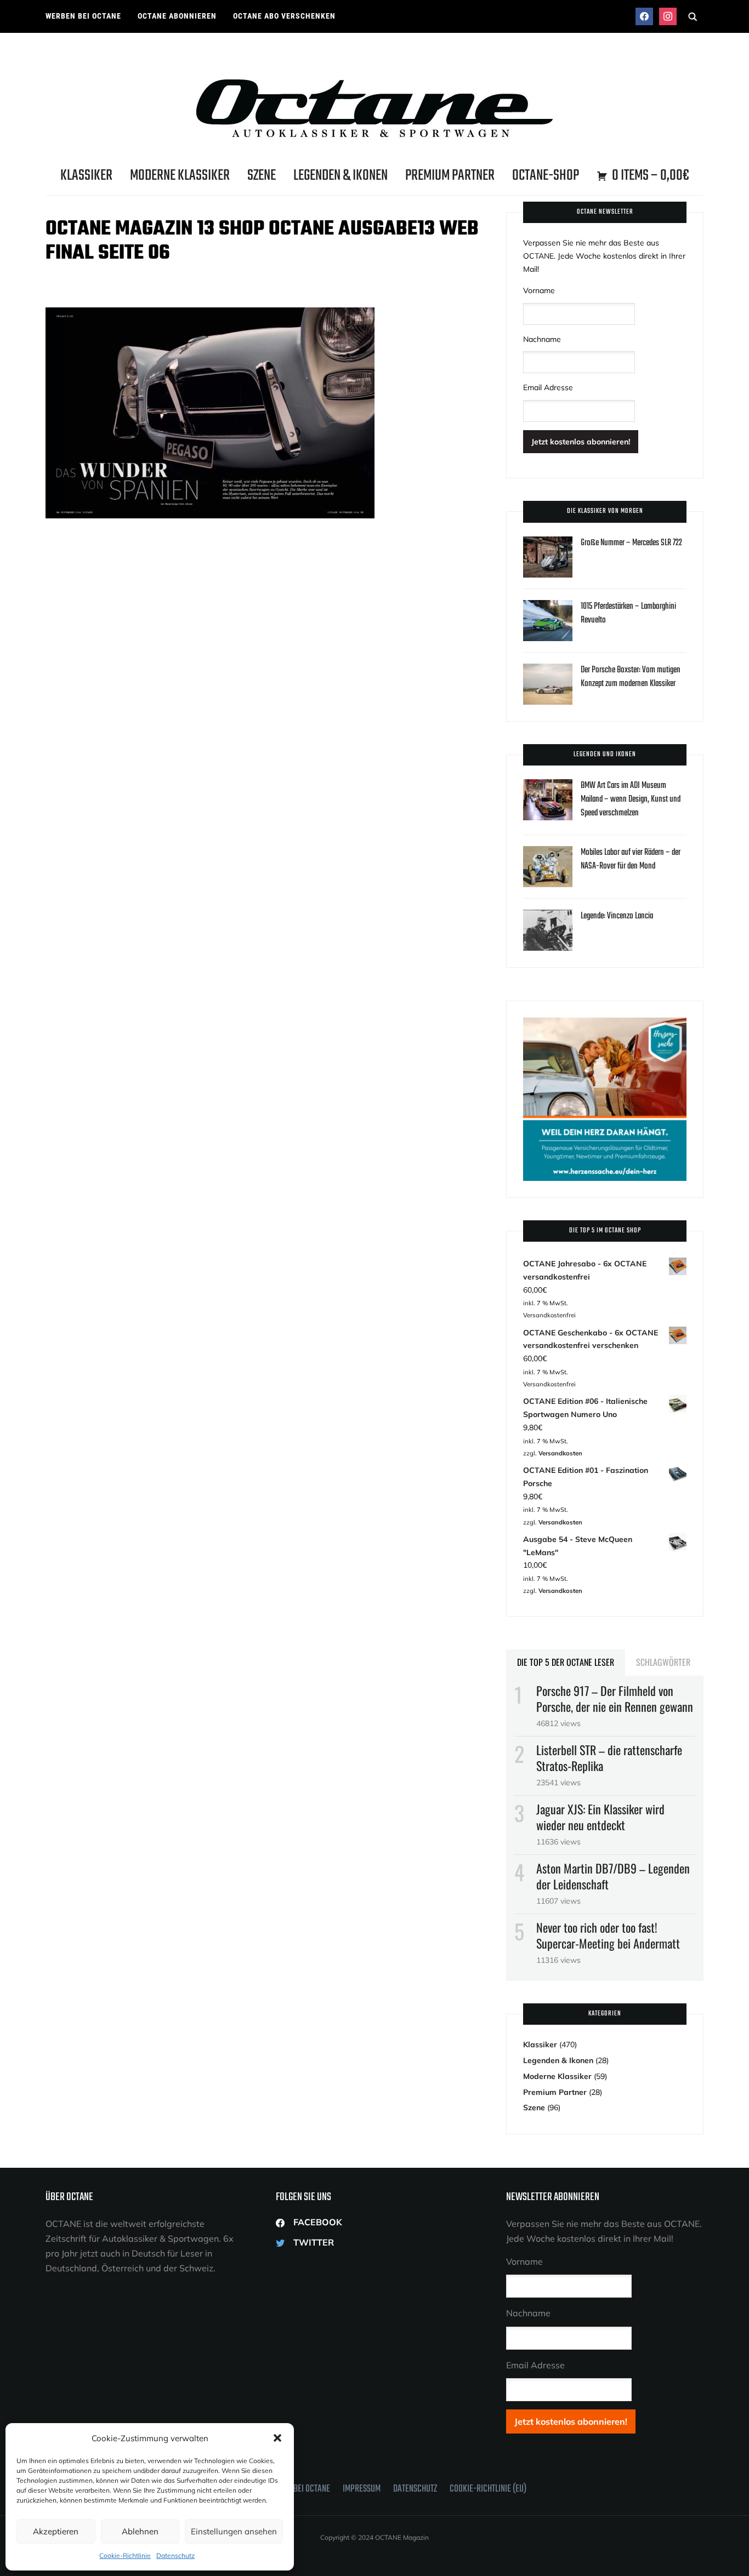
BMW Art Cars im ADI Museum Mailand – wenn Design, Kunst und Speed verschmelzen (631, 799)
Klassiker (86, 176)
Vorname (539, 290)
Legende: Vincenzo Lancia (617, 916)
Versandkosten (560, 1453)
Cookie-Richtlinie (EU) (488, 2489)
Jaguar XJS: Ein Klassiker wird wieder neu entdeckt (600, 1817)
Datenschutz (175, 2555)
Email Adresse (548, 387)
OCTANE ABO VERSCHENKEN (284, 16)
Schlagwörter (663, 1662)
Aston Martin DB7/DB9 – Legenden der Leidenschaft (613, 1876)
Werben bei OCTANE (83, 16)
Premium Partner (450, 176)
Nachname (542, 339)
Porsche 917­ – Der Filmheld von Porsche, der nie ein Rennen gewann (615, 1698)
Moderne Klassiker (180, 176)
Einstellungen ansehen (234, 2531)
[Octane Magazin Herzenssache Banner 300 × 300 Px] (605, 1024)
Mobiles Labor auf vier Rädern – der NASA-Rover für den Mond (631, 859)
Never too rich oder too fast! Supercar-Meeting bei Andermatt (608, 1935)
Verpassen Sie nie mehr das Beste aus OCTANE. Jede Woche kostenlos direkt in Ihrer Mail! (604, 256)
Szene (262, 176)
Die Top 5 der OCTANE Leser (566, 1662)
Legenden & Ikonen (341, 176)
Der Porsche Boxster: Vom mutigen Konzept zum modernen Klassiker (631, 677)
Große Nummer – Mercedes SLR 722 (631, 543)
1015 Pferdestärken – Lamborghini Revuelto (628, 613)
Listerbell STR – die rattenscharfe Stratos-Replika (609, 1758)
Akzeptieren (56, 2531)
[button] (277, 2438)
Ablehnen (140, 2531)
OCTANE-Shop (546, 176)
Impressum (362, 2489)
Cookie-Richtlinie (125, 2555)
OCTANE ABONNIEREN (177, 16)
